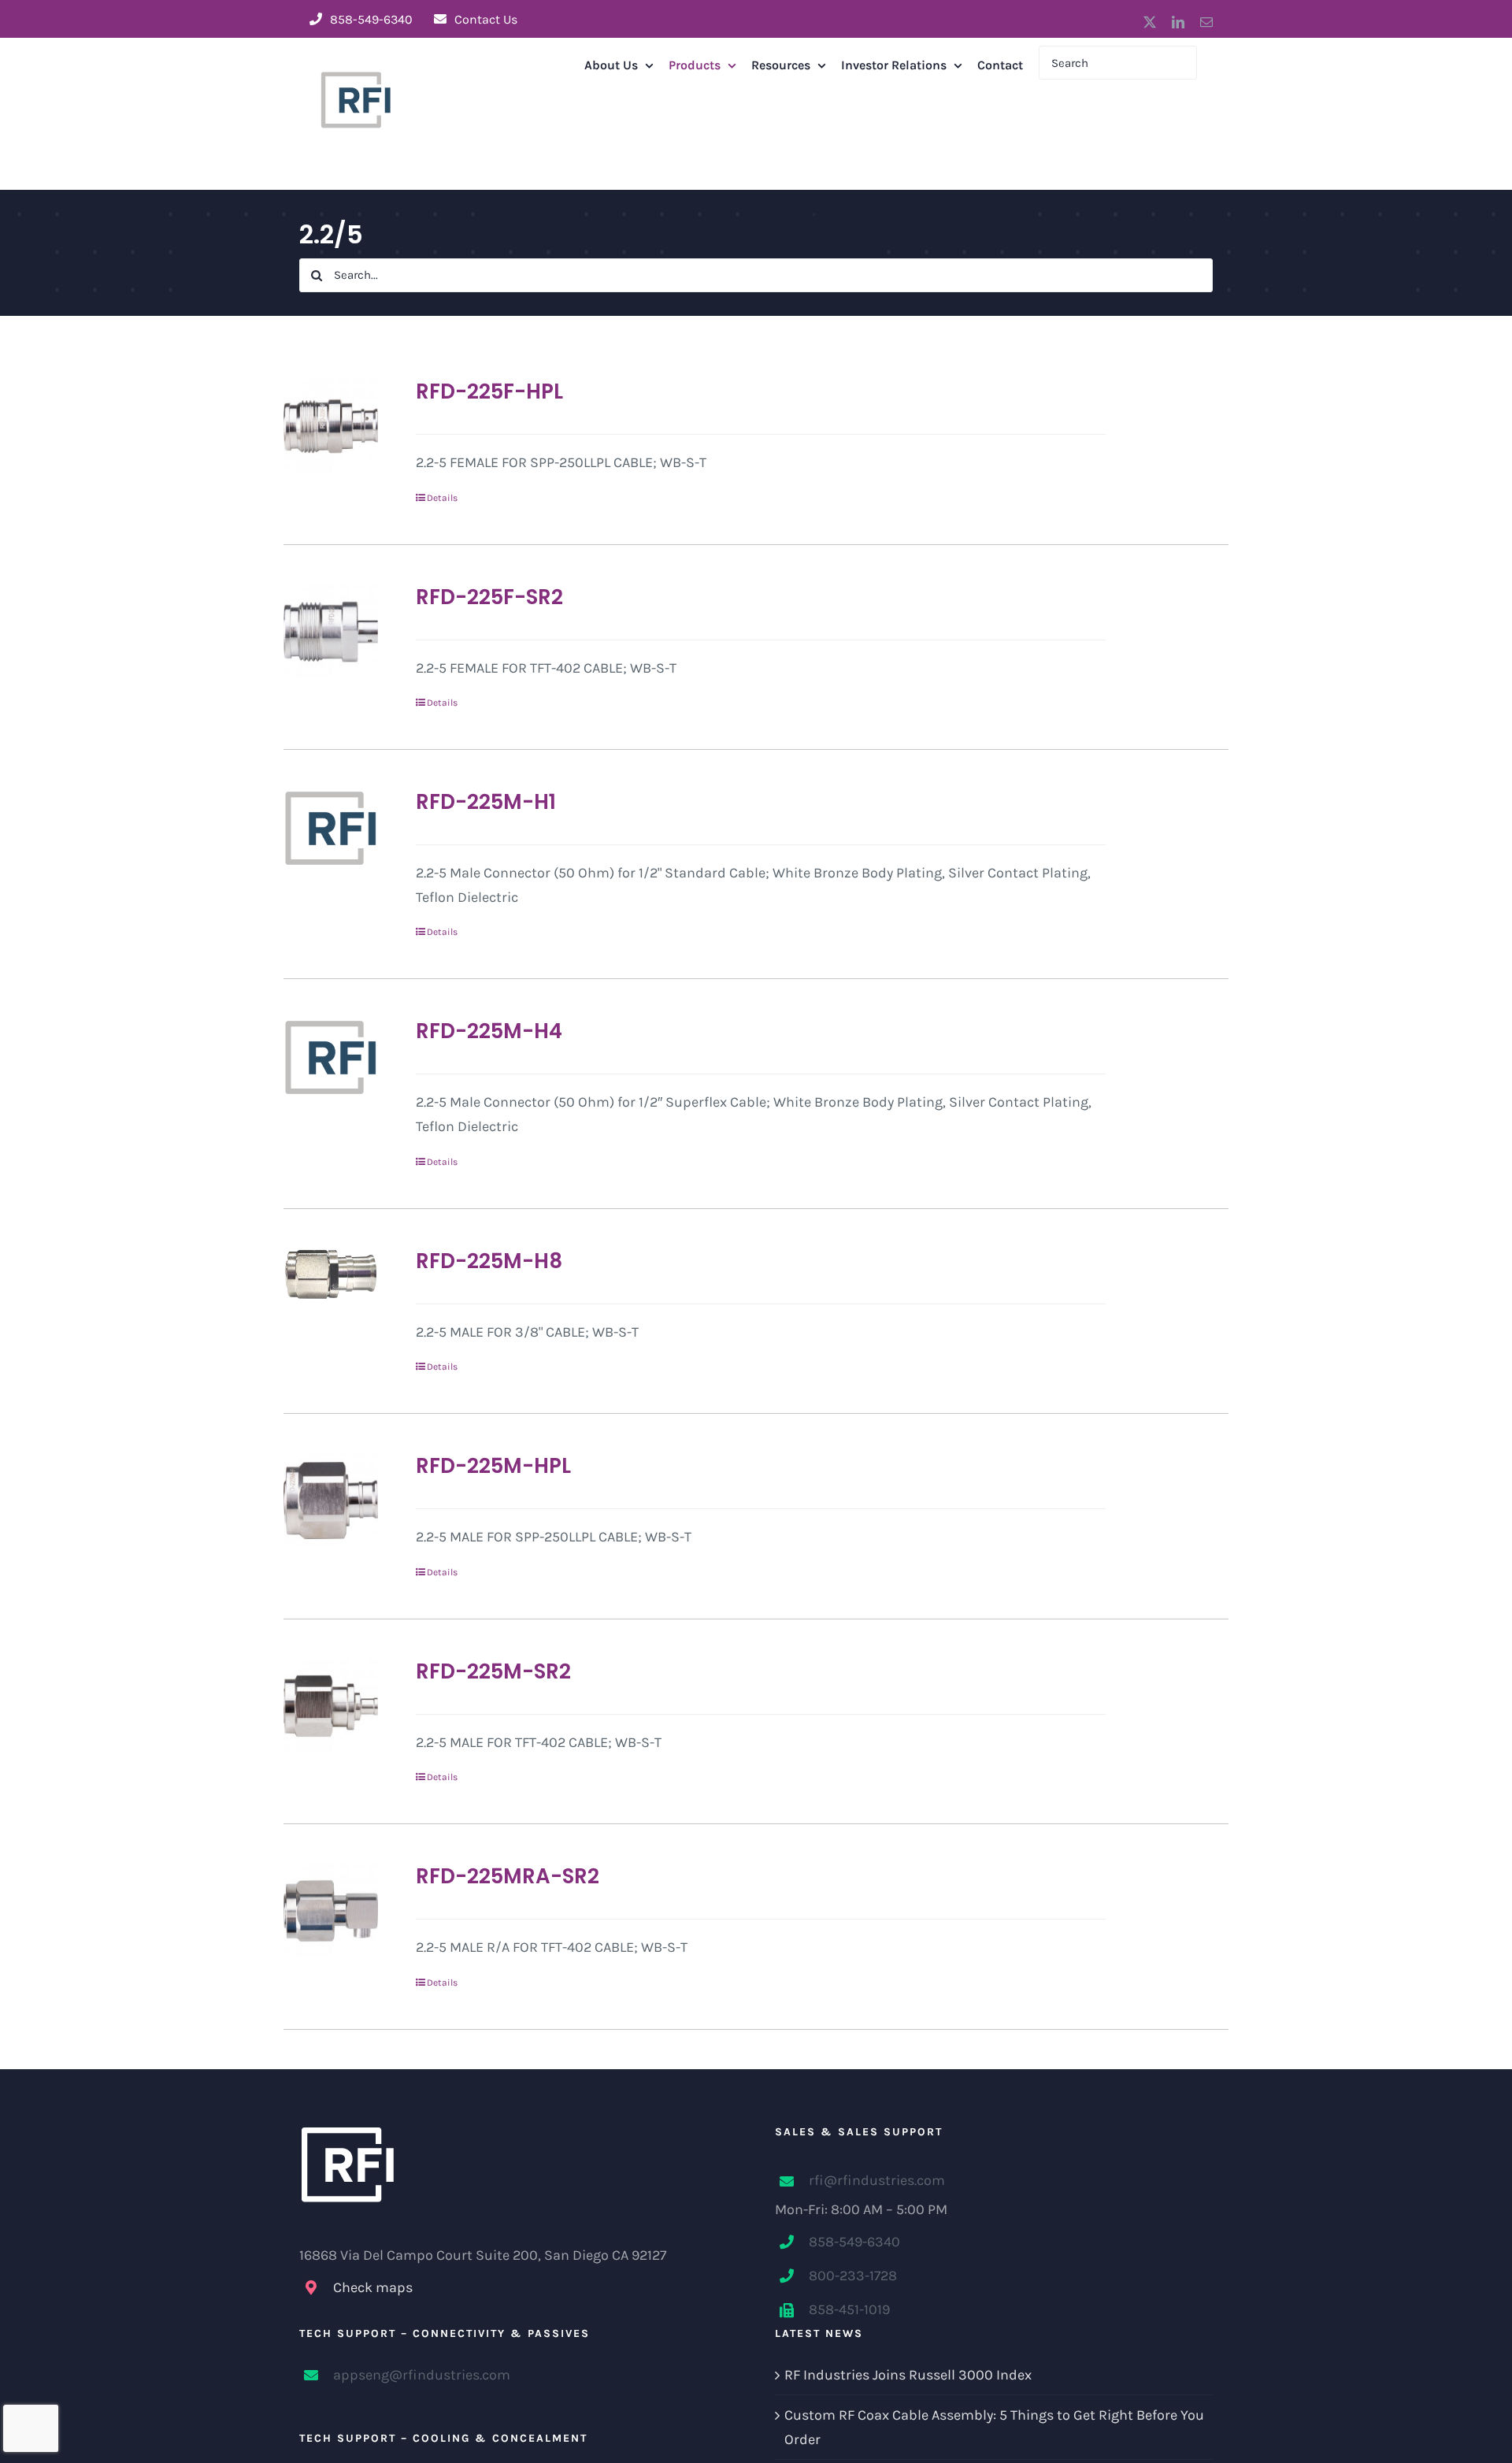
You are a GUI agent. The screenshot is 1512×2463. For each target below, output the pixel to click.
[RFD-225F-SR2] (331, 632)
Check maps (373, 2287)
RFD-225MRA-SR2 (508, 1876)
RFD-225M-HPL (493, 1466)
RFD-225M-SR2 (493, 1671)
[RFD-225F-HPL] (331, 426)
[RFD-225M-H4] (331, 1057)
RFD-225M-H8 (489, 1261)
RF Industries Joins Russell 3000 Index (908, 2375)
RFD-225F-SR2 (489, 597)
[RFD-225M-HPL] (331, 1500)
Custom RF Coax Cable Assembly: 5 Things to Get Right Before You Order (994, 2427)
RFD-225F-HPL (489, 391)
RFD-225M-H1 (486, 802)
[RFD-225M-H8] (331, 1275)
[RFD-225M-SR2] (331, 1706)
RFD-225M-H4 (489, 1031)
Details (442, 498)
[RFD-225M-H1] (331, 828)
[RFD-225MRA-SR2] (331, 1911)
